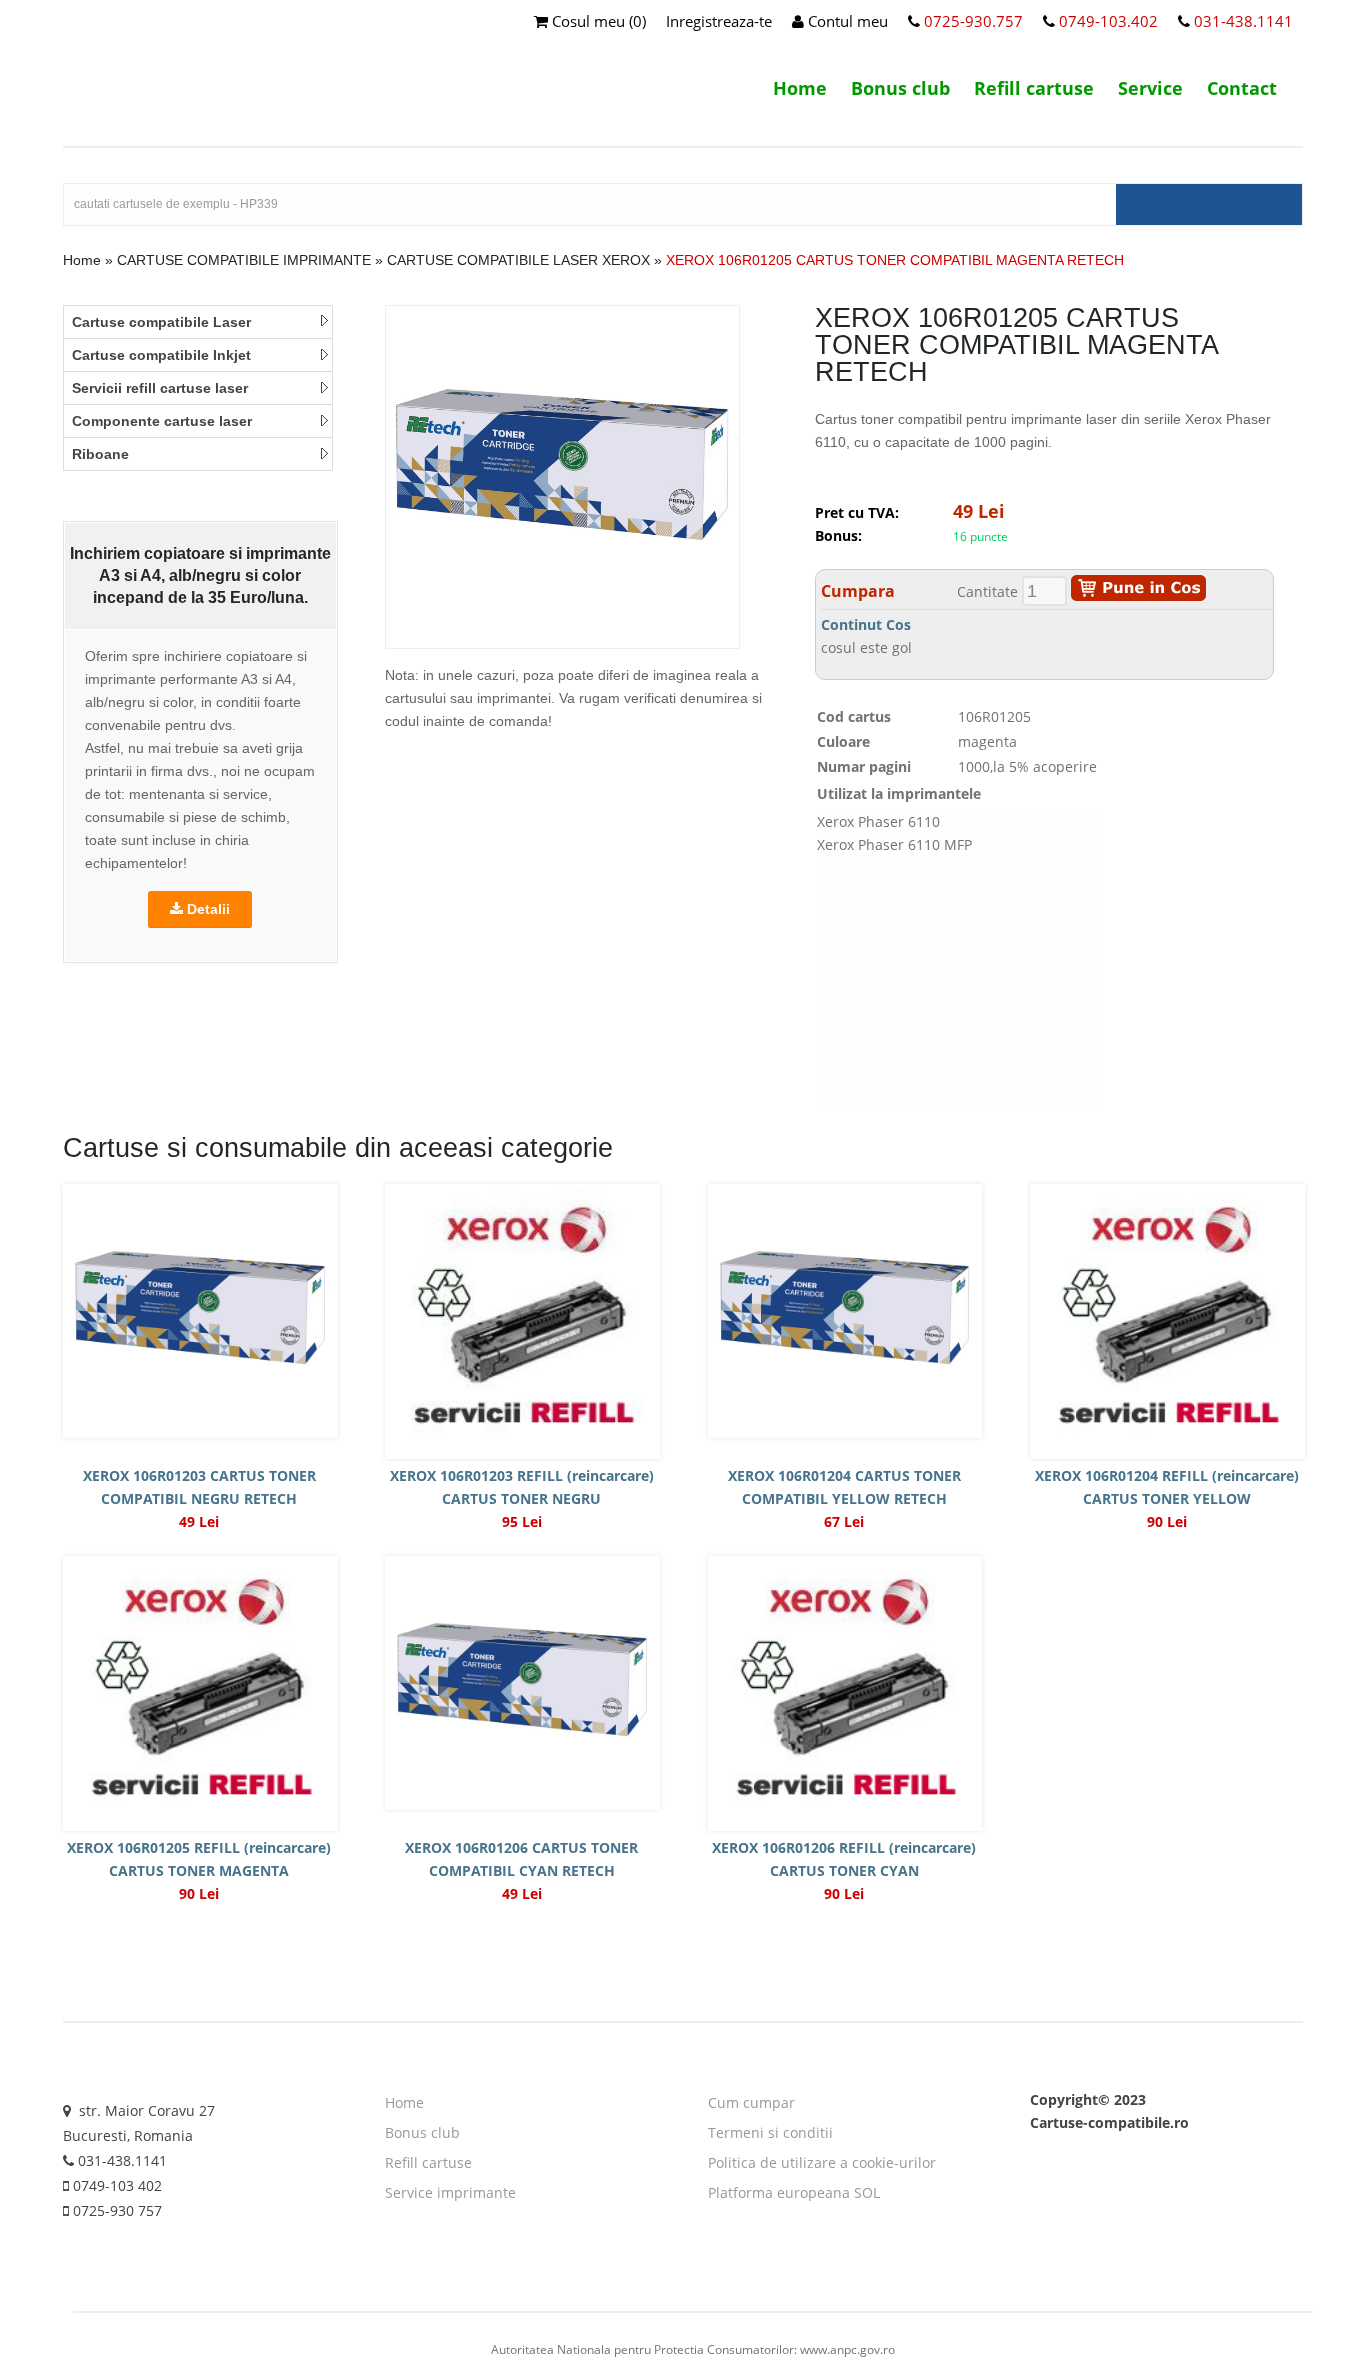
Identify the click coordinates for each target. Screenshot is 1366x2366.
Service (1150, 88)
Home (800, 88)
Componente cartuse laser (162, 421)
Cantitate (987, 591)
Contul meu (846, 21)
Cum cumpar (751, 2102)
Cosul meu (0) (597, 21)
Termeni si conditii (770, 2132)
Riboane (100, 454)
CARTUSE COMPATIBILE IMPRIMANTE (244, 260)
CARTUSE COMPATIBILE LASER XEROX (518, 260)
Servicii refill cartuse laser (160, 388)
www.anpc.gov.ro (847, 2349)
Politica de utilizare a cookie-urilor (822, 2162)
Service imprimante (450, 2192)
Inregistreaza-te (719, 21)
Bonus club (900, 88)
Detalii (206, 909)
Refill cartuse (1034, 88)
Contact (1242, 88)
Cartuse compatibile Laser (161, 322)
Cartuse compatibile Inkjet (161, 355)
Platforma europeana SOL (794, 2192)
